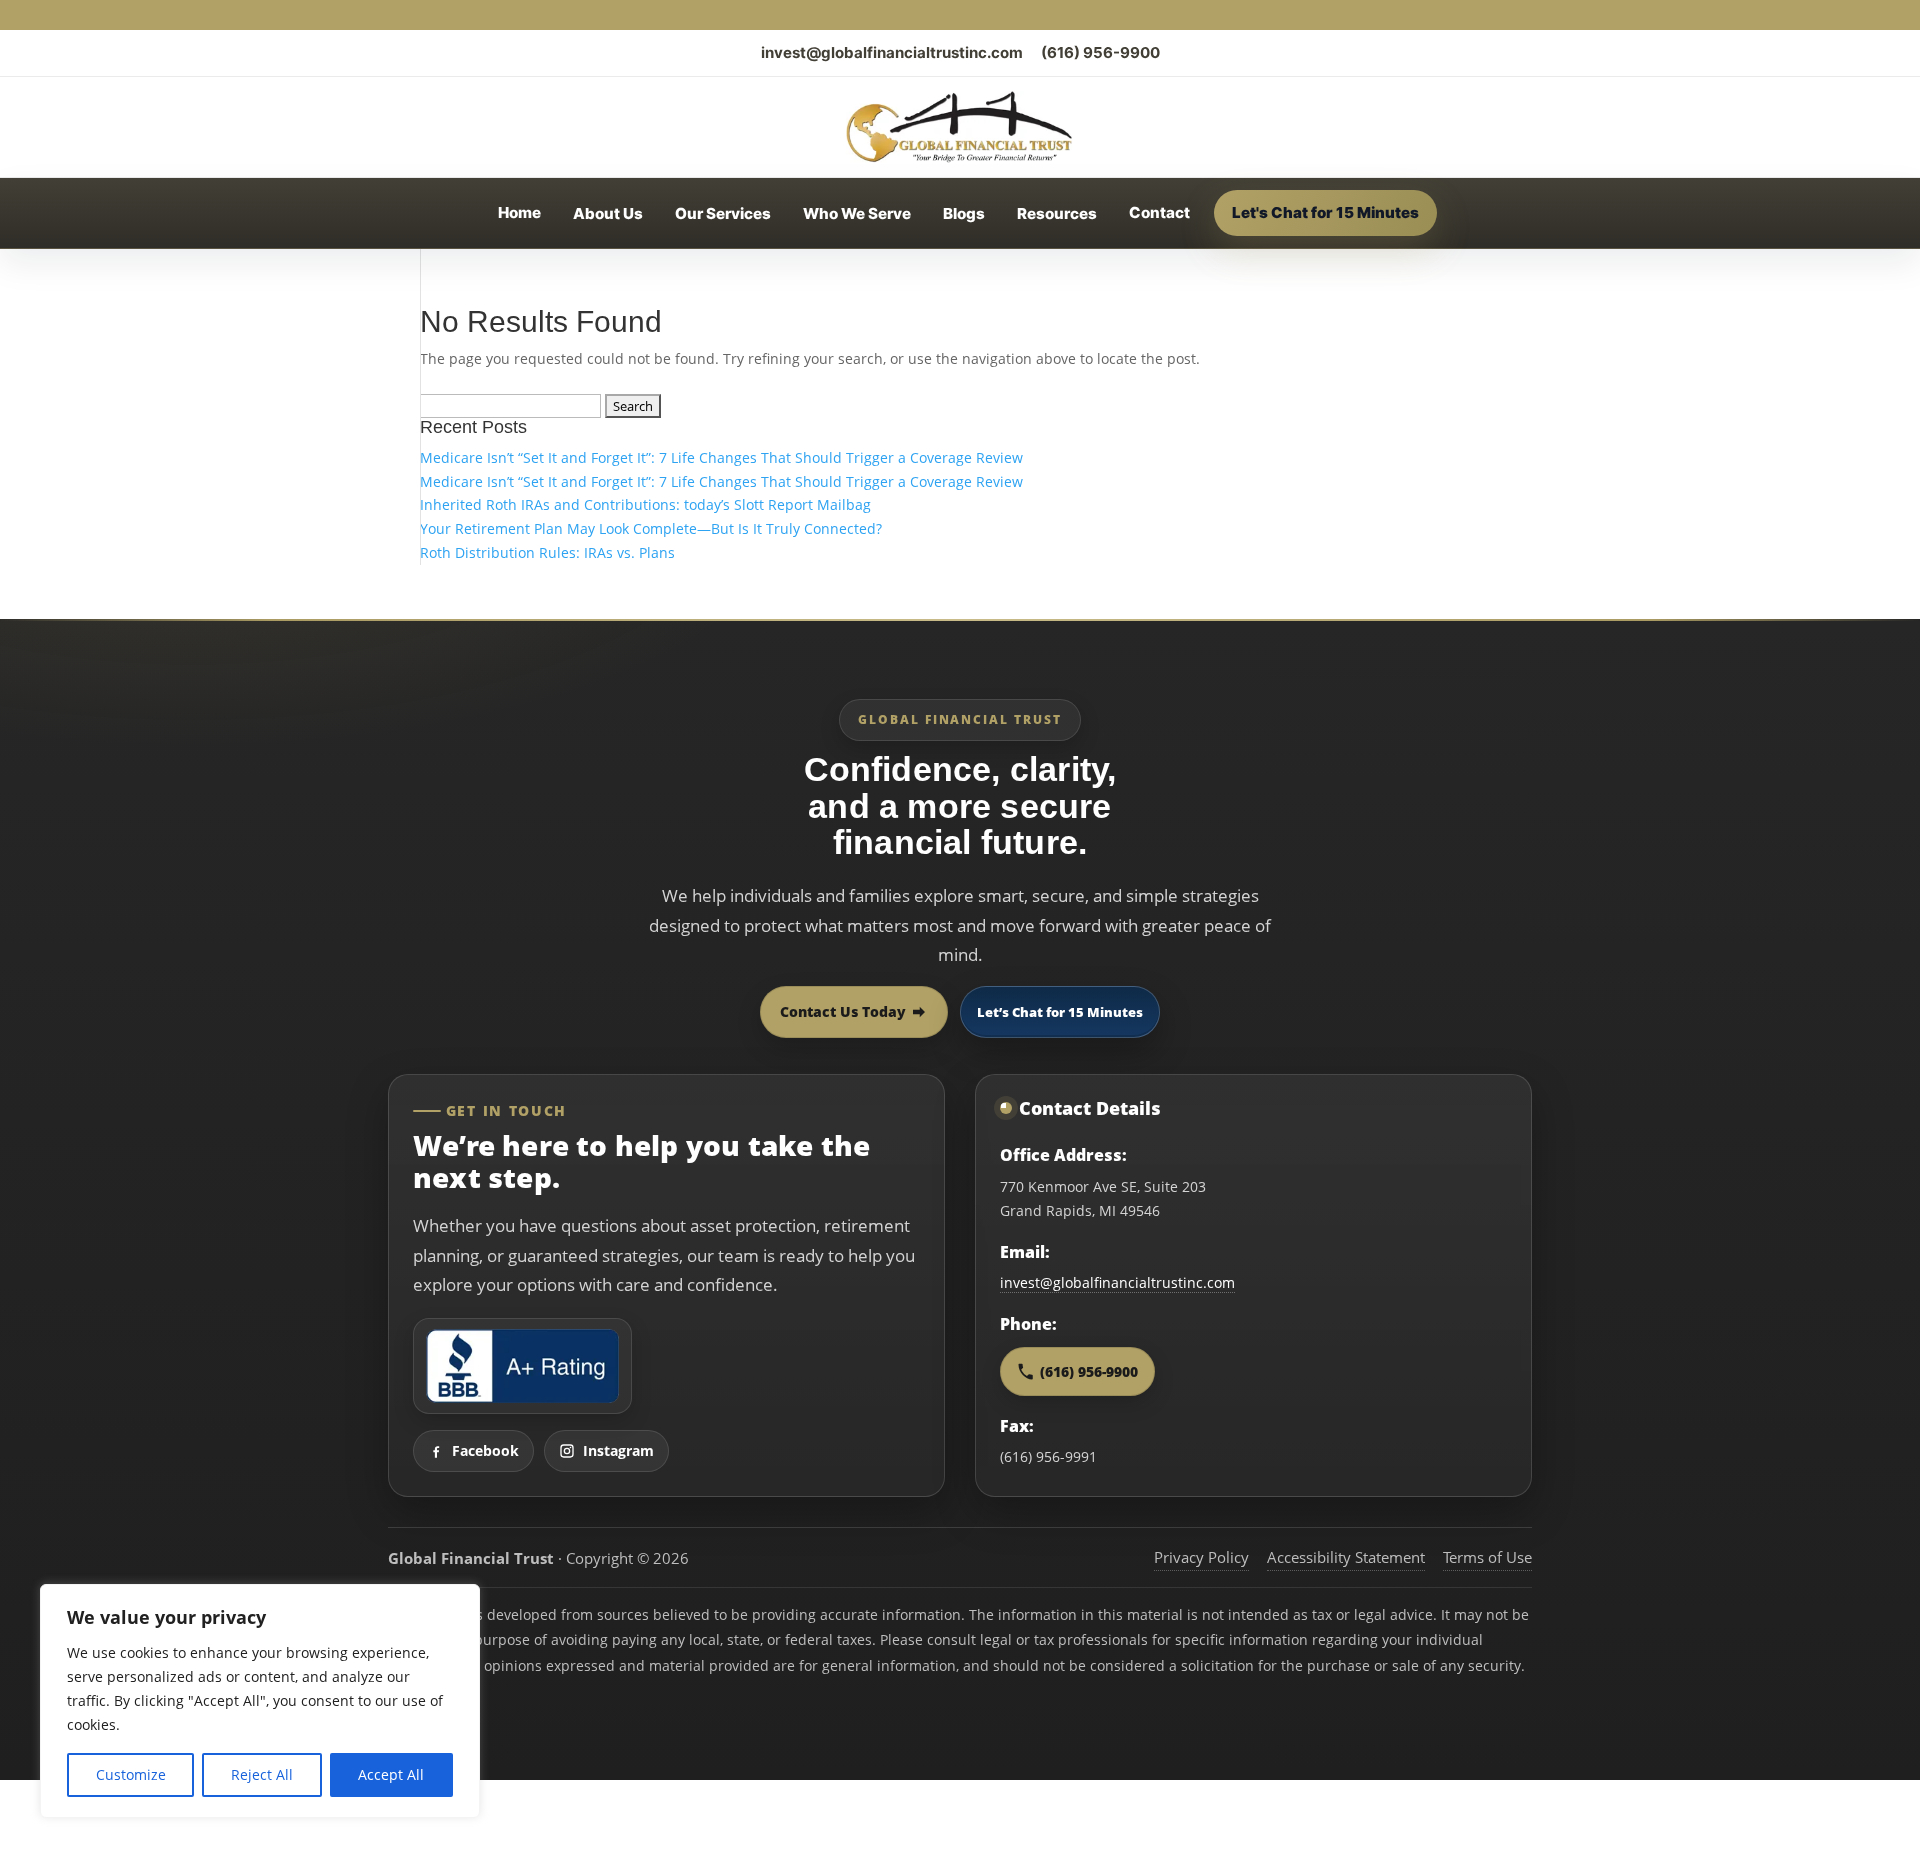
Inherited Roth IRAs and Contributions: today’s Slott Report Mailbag (645, 504)
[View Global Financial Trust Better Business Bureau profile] (522, 1366)
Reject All (262, 1774)
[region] (260, 1701)
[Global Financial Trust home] (959, 127)
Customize (131, 1774)
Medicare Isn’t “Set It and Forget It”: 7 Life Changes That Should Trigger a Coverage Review (721, 457)
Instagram (618, 1450)
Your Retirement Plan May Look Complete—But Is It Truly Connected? (651, 528)
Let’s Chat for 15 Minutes (1060, 1012)
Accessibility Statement (1346, 1557)
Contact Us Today (843, 1011)
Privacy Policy (1201, 1557)
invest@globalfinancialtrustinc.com (892, 52)
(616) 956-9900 (1100, 52)
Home (519, 212)
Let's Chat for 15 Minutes (1325, 212)
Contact (1159, 212)
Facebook (485, 1450)
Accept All (391, 1774)
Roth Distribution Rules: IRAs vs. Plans (547, 552)
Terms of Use (1487, 1557)
